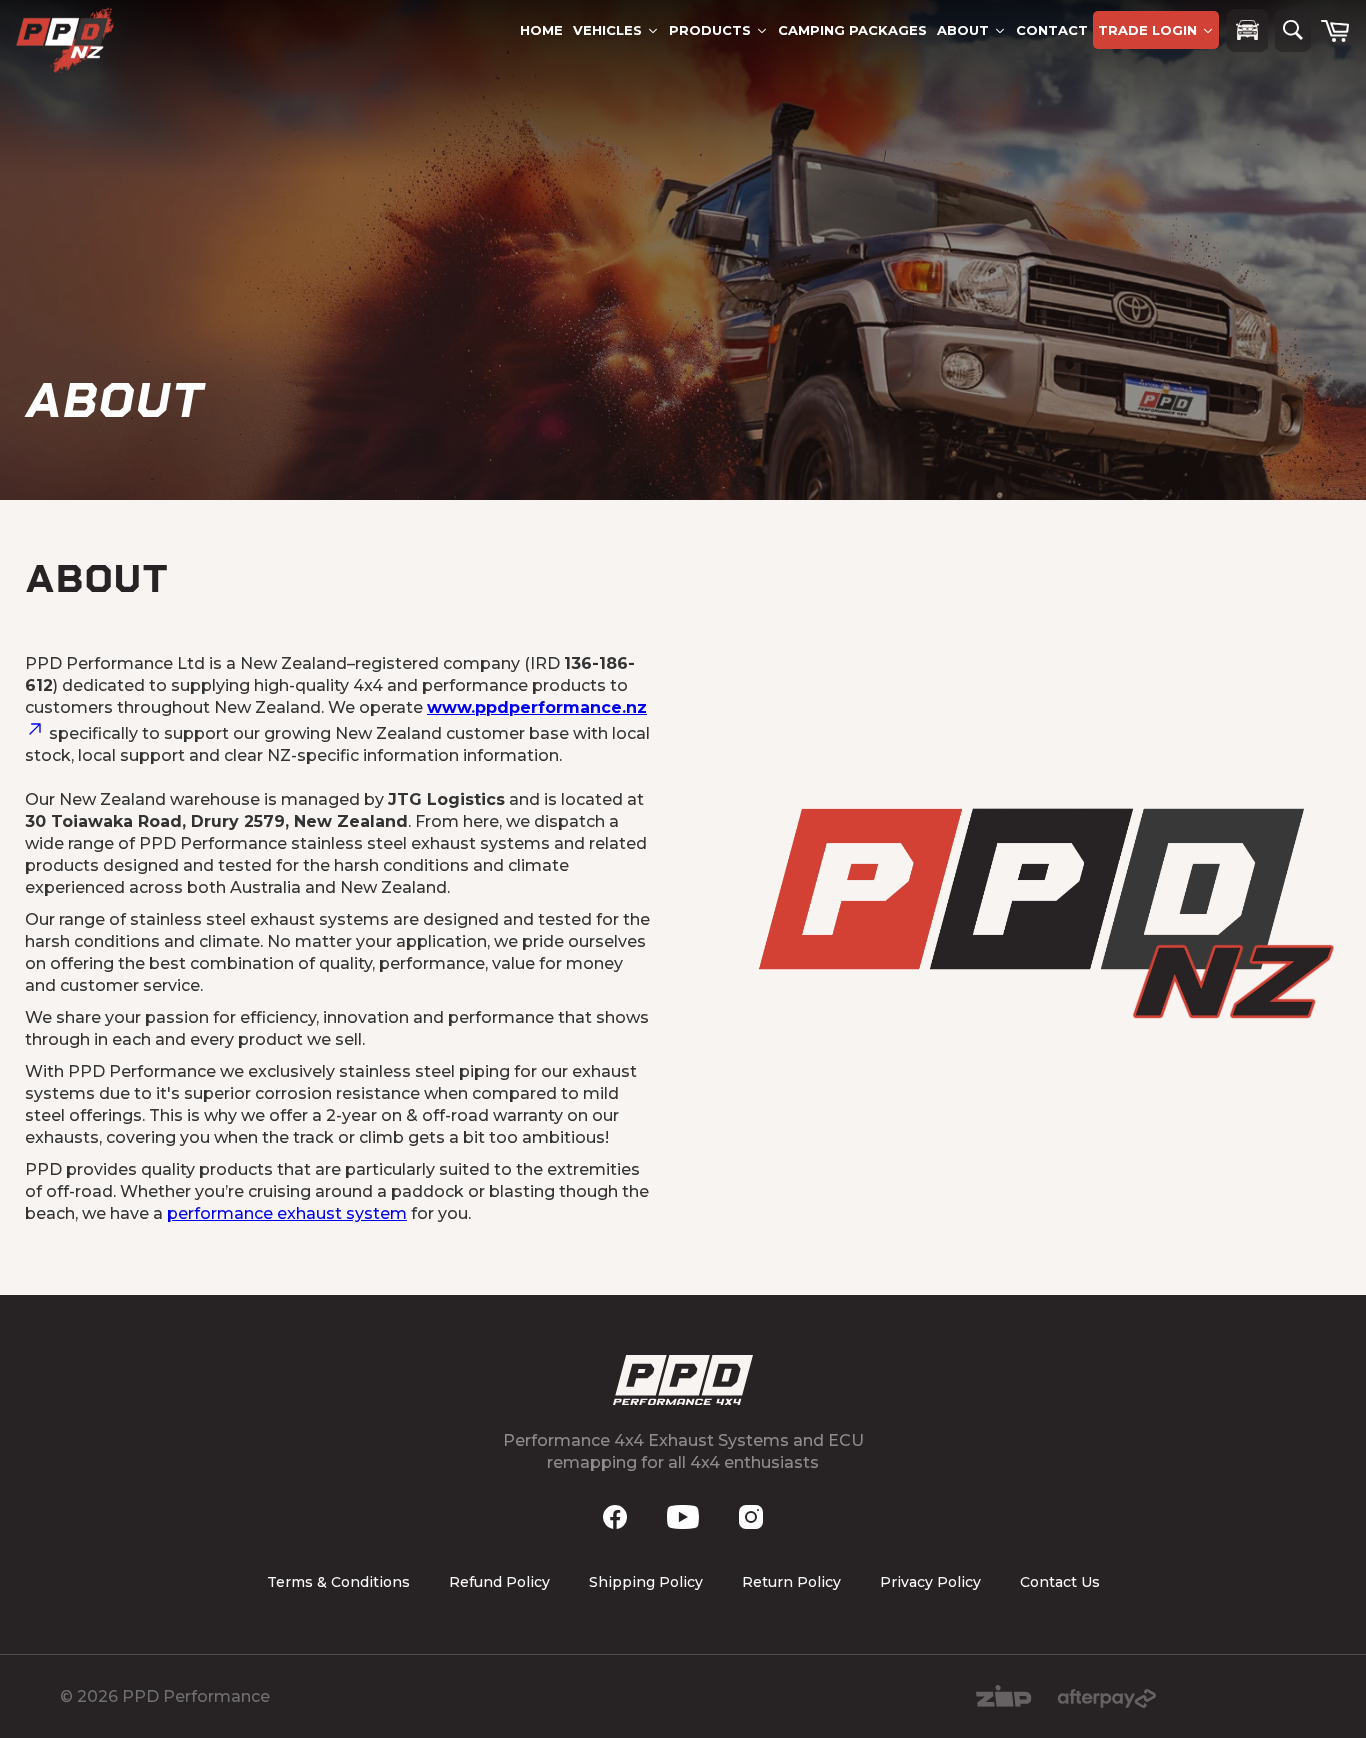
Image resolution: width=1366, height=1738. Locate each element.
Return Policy (791, 1582)
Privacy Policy (930, 1582)
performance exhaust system (287, 1213)
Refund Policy (499, 1582)
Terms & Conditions (338, 1582)
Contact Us (1060, 1582)
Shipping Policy (646, 1582)
